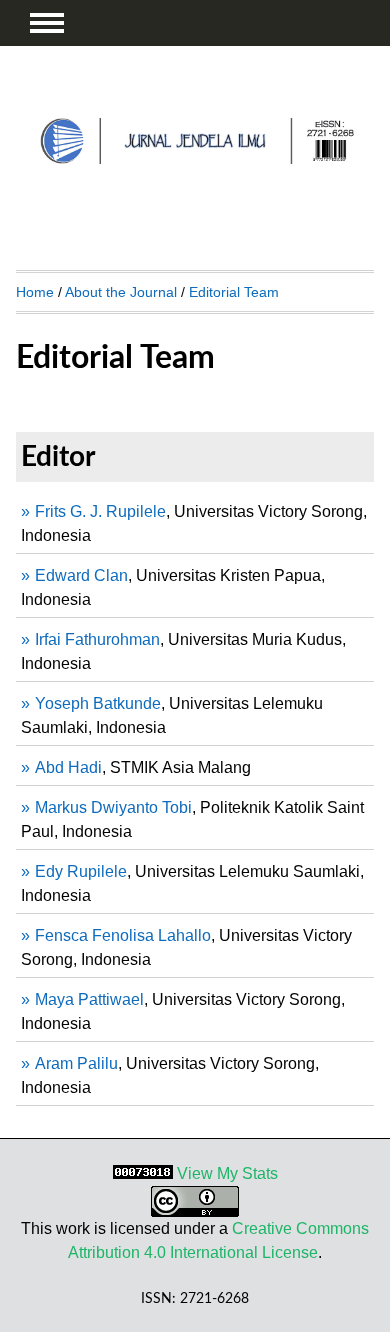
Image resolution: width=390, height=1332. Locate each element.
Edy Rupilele (81, 871)
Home (35, 292)
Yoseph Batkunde (98, 703)
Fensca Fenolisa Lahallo (123, 935)
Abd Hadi (68, 767)
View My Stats (227, 1173)
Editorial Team (234, 292)
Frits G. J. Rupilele (100, 511)
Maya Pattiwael (89, 999)
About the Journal (121, 292)
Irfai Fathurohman (97, 639)
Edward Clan (81, 575)
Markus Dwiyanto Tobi (113, 807)
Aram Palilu (76, 1063)
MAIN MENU (47, 23)
